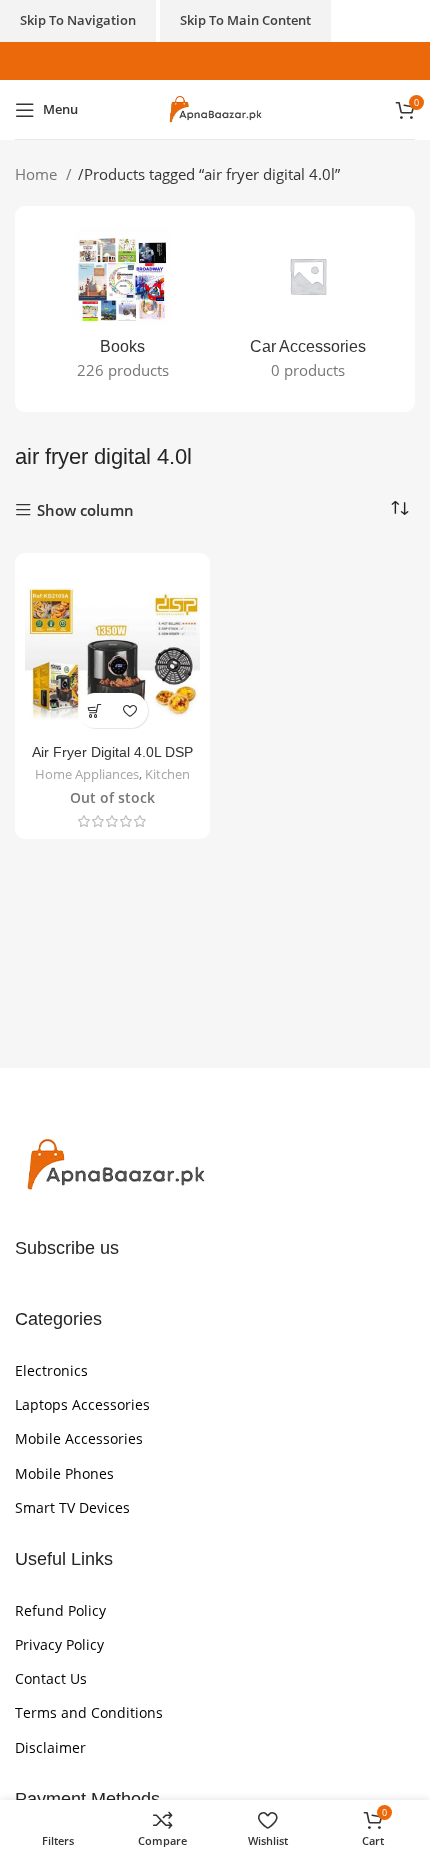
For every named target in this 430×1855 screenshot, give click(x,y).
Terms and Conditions (89, 1712)
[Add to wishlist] (130, 710)
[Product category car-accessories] (307, 309)
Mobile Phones (64, 1473)
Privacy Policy (59, 1644)
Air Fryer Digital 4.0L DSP (112, 752)
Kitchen (167, 774)
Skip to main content (245, 20)
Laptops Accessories (82, 1404)
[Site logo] (215, 108)
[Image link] (115, 1164)
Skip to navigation (78, 20)
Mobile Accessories (79, 1438)
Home (38, 174)
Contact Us (51, 1678)
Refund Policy (60, 1610)
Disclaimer (50, 1747)
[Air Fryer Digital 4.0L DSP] (112, 650)
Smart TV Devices (72, 1507)
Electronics (51, 1370)
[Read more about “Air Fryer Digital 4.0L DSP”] (95, 710)
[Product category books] (122, 309)
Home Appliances (87, 774)
